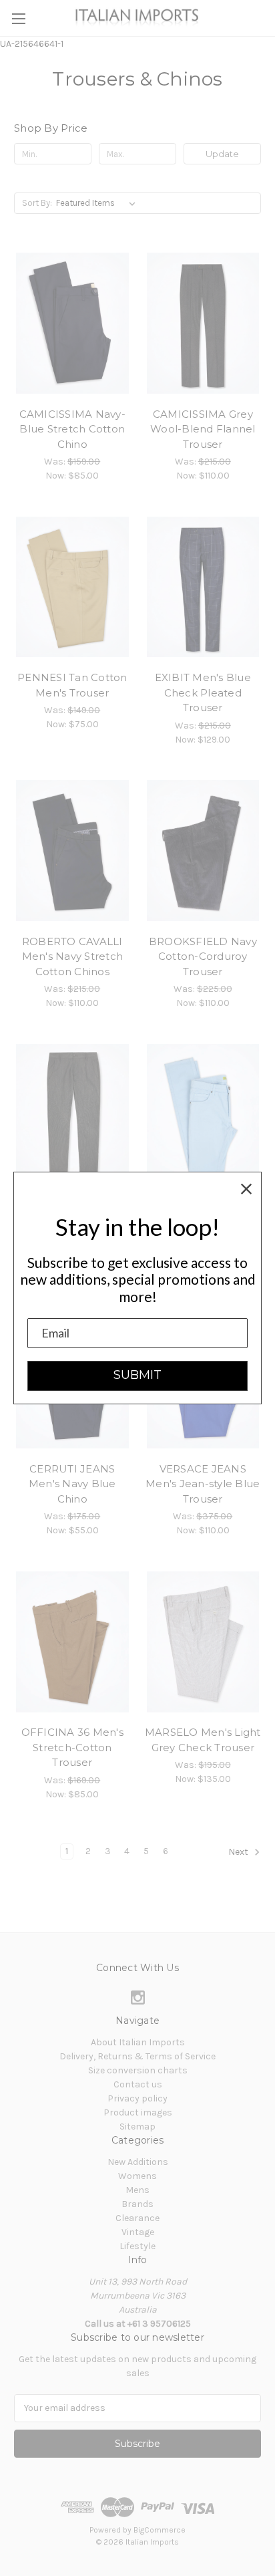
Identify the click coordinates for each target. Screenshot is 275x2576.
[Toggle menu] (18, 18)
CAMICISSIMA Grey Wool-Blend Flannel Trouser (203, 429)
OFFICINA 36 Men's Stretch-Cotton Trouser (72, 1747)
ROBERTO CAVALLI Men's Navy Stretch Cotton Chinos (73, 956)
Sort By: (37, 203)
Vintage (138, 2232)
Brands (137, 2204)
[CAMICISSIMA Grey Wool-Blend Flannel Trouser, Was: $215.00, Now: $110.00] (203, 323)
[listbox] (98, 203)
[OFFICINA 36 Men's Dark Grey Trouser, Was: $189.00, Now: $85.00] (72, 1114)
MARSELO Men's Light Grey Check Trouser (203, 1740)
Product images (138, 2112)
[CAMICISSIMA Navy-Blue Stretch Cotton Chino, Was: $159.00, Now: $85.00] (72, 323)
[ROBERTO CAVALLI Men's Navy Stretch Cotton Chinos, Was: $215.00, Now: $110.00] (72, 851)
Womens (137, 2176)
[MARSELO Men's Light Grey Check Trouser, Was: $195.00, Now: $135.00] (203, 1642)
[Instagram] (138, 1998)
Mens (137, 2190)
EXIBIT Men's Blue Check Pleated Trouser (203, 692)
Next (239, 1852)
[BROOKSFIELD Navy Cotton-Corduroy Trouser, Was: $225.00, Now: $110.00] (203, 851)
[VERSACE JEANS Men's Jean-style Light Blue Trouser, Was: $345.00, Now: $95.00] (203, 1114)
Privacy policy (137, 2098)
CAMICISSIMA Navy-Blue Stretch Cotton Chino (72, 429)
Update (222, 154)
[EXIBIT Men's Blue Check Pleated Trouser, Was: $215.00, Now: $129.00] (203, 587)
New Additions (138, 2162)
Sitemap (137, 2127)
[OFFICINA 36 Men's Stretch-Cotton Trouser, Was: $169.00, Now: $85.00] (72, 1642)
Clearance (137, 2218)
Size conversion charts (138, 2070)
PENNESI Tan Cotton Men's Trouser (72, 685)
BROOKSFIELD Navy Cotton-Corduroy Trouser (203, 956)
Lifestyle (137, 2246)
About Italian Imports (138, 2042)
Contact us (138, 2084)
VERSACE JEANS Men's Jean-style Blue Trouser (203, 1484)
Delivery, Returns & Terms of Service (137, 2056)
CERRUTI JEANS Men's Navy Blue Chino (72, 1484)
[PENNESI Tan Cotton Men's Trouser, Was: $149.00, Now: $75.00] (72, 587)
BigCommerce (160, 2530)
